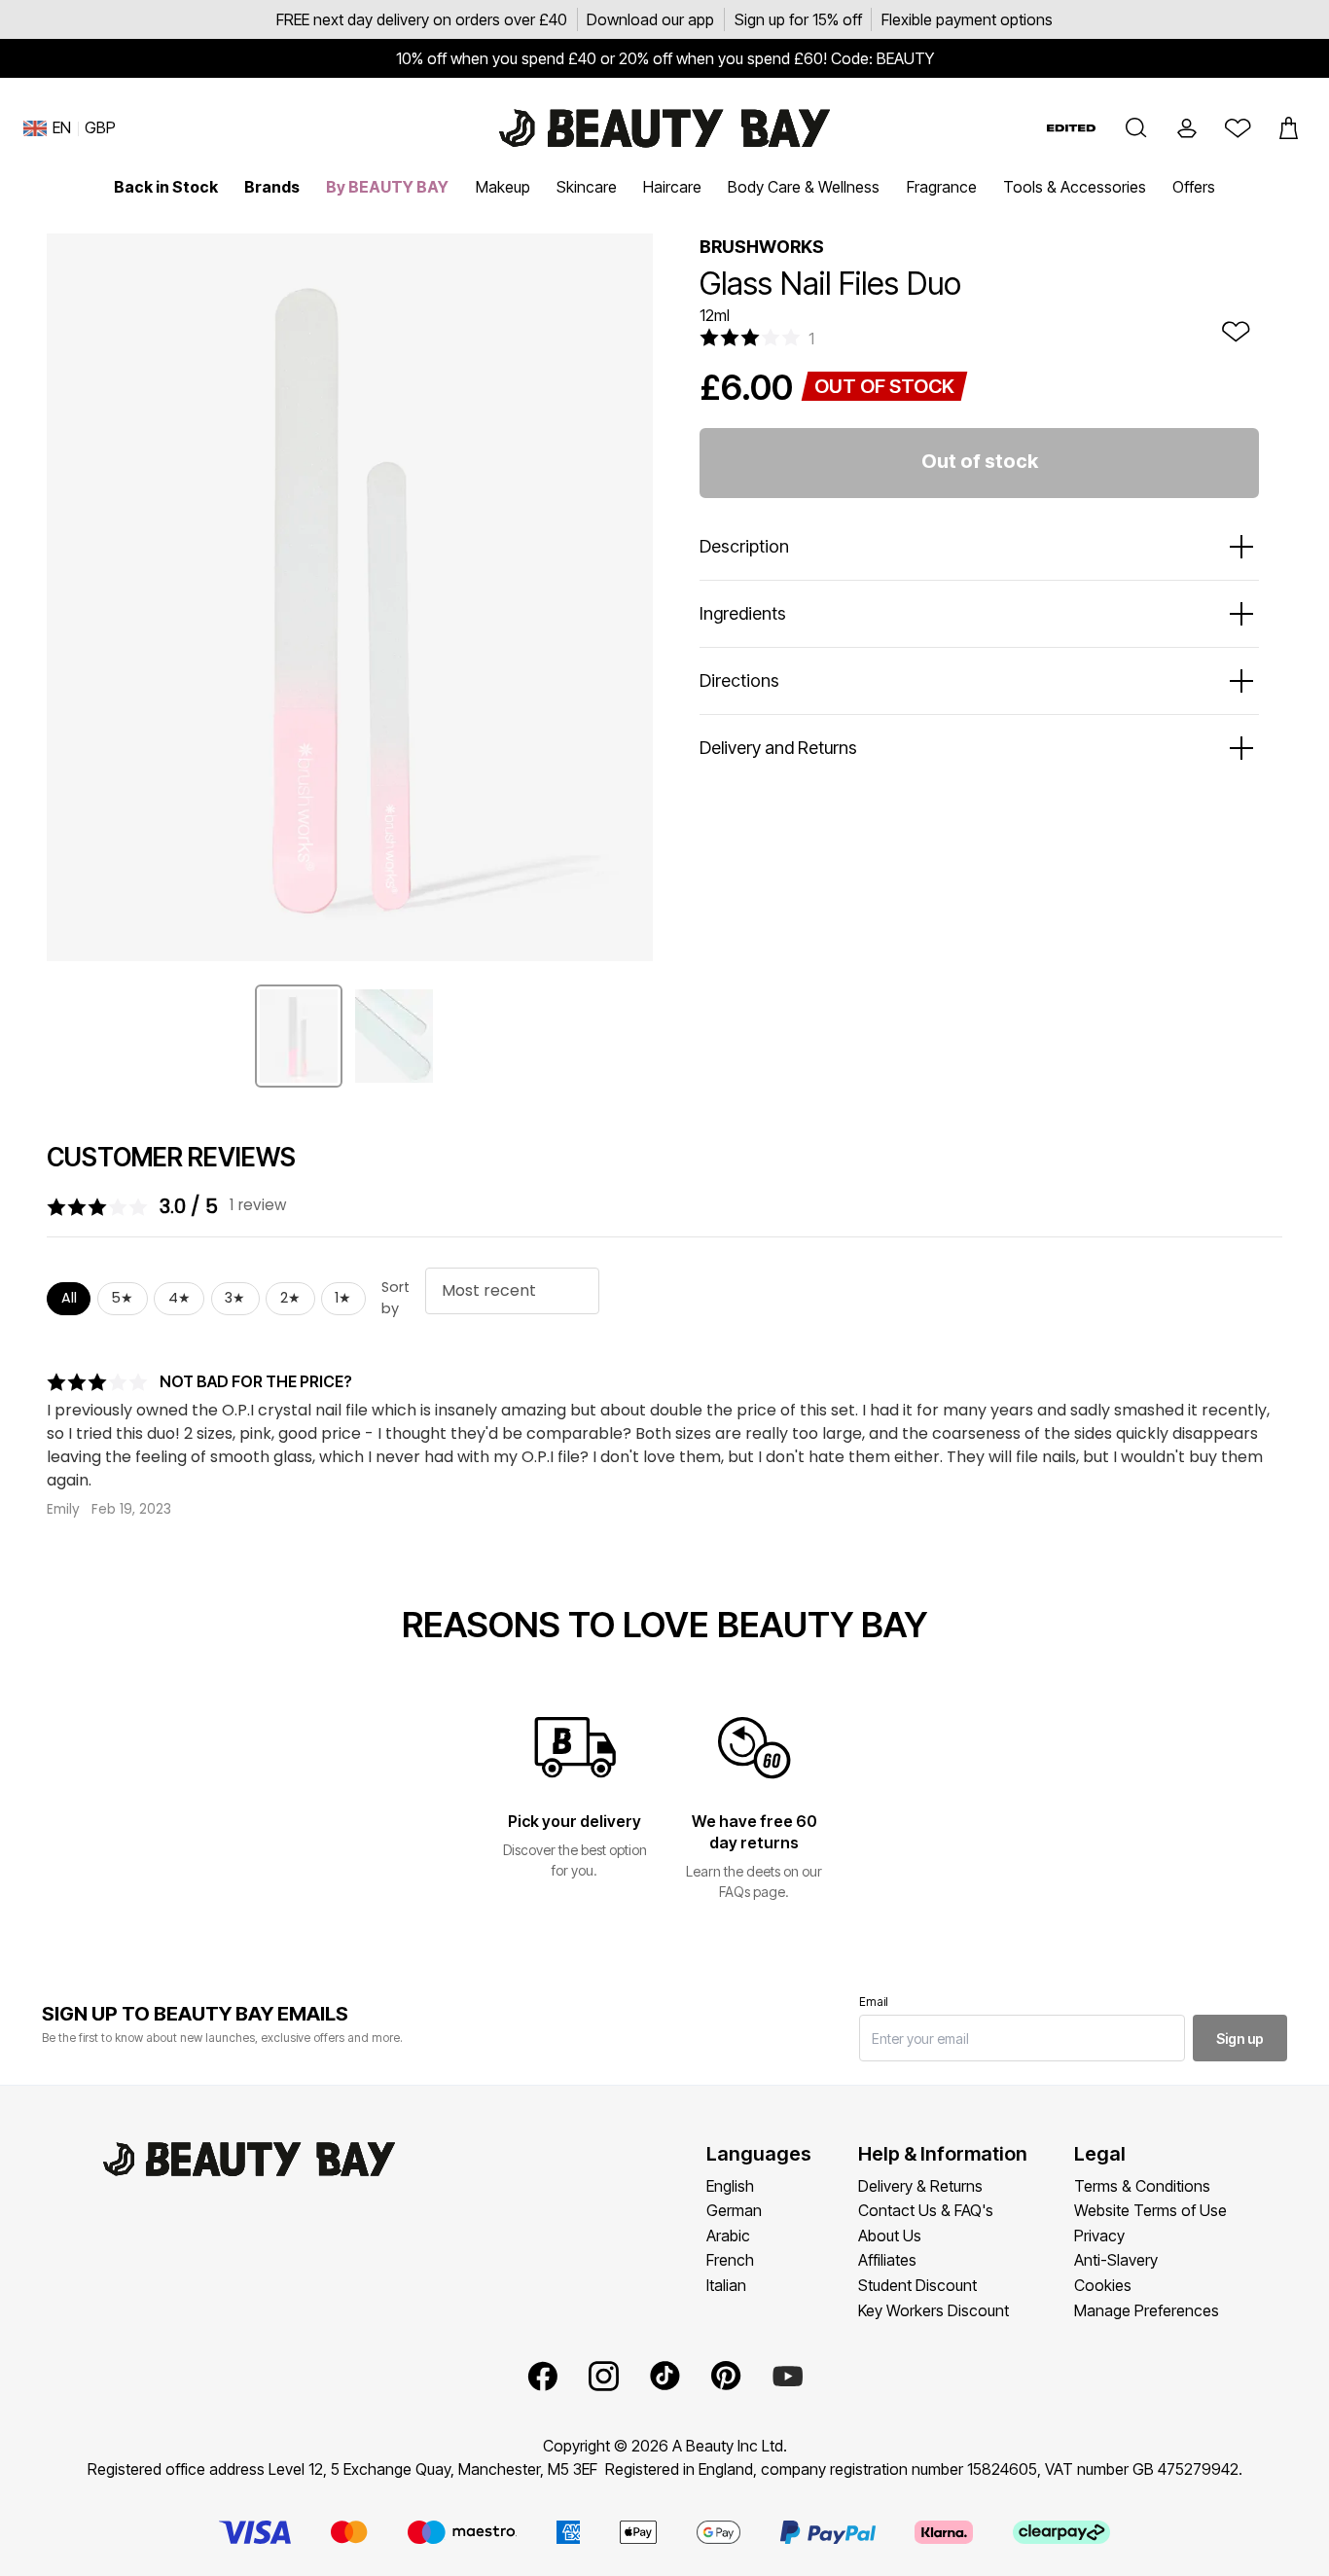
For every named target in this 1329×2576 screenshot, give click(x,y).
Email (874, 2002)
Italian (726, 2285)
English (730, 2186)
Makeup (503, 187)
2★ (290, 1298)
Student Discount (917, 2285)
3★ (235, 1298)
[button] (1136, 128)
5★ (122, 1298)
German (734, 2210)
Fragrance (942, 187)
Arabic (728, 2236)
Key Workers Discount (934, 2310)
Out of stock (980, 461)
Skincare (587, 187)
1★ (343, 1298)
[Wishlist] (1238, 128)
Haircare (672, 187)
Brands (272, 187)
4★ (180, 1298)
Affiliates (887, 2260)
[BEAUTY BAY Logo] (664, 128)
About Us (890, 2236)
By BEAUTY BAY (387, 187)
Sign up (1240, 2039)
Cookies (1103, 2285)
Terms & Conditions (1142, 2186)
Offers (1194, 187)
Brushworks (762, 247)
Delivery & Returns (920, 2186)
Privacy (1099, 2236)
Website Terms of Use (1150, 2210)
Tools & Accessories (1075, 187)
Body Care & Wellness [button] (804, 187)
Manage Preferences (1147, 2310)
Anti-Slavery (1116, 2260)
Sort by (395, 1298)
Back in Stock (166, 187)
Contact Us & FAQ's (926, 2210)
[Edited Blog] (1071, 128)
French (730, 2260)
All (69, 1298)
